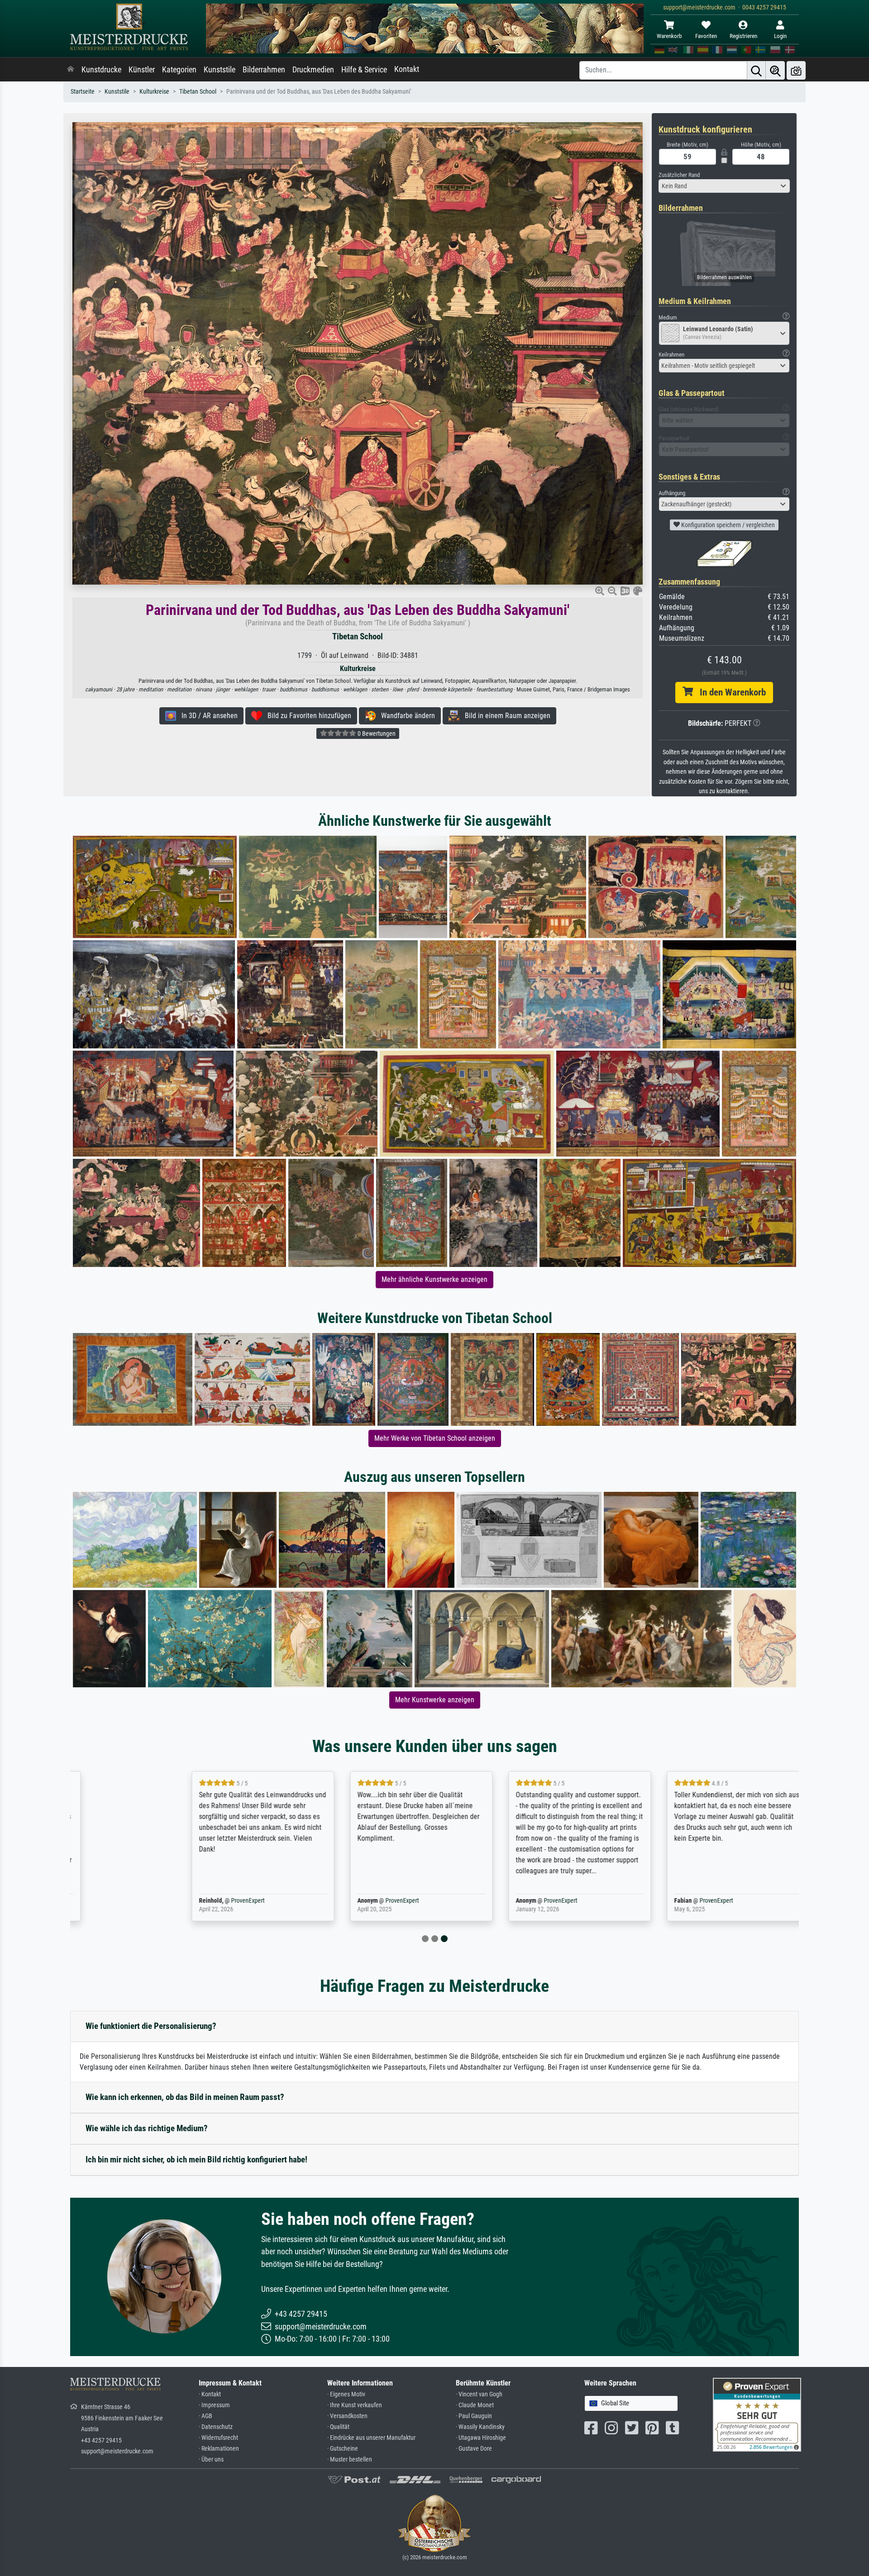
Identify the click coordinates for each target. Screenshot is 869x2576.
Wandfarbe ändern (405, 716)
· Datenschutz (216, 2427)
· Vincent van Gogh (479, 2394)
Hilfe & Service (364, 70)
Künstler (142, 70)
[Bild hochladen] (796, 70)
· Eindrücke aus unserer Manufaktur (371, 2438)
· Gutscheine (343, 2449)
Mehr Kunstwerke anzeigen (435, 1700)
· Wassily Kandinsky (480, 2427)
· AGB (205, 2416)
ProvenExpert (182, 1901)
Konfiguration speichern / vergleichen (727, 525)
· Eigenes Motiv (346, 2394)
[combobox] (724, 186)
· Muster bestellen (350, 2459)
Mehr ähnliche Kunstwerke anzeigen (434, 1279)
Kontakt (407, 69)
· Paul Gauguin (474, 2416)
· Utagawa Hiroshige (481, 2438)
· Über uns (211, 2459)
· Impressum (214, 2405)
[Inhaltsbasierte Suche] (775, 70)
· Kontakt (210, 2394)
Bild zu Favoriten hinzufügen (307, 716)
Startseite (83, 92)
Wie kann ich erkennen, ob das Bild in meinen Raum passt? (185, 2097)
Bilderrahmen (264, 70)
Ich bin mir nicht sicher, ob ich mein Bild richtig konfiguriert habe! (196, 2159)
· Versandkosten (347, 2416)
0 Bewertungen (376, 733)
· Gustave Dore (474, 2449)
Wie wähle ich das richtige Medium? (147, 2128)
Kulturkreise (154, 92)
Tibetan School (198, 92)
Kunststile (220, 70)
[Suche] (756, 70)
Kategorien (179, 70)
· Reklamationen (219, 2449)
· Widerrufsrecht (218, 2438)
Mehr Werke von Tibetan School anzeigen (435, 1438)
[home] (71, 70)
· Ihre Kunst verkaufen (355, 2405)
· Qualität (338, 2427)
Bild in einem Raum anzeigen (505, 716)
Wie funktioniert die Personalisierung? (151, 2026)
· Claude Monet (475, 2405)
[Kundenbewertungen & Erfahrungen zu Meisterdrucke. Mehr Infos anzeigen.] (757, 2414)
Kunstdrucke (101, 70)
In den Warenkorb (729, 692)
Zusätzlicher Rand (679, 175)
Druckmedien (313, 70)
